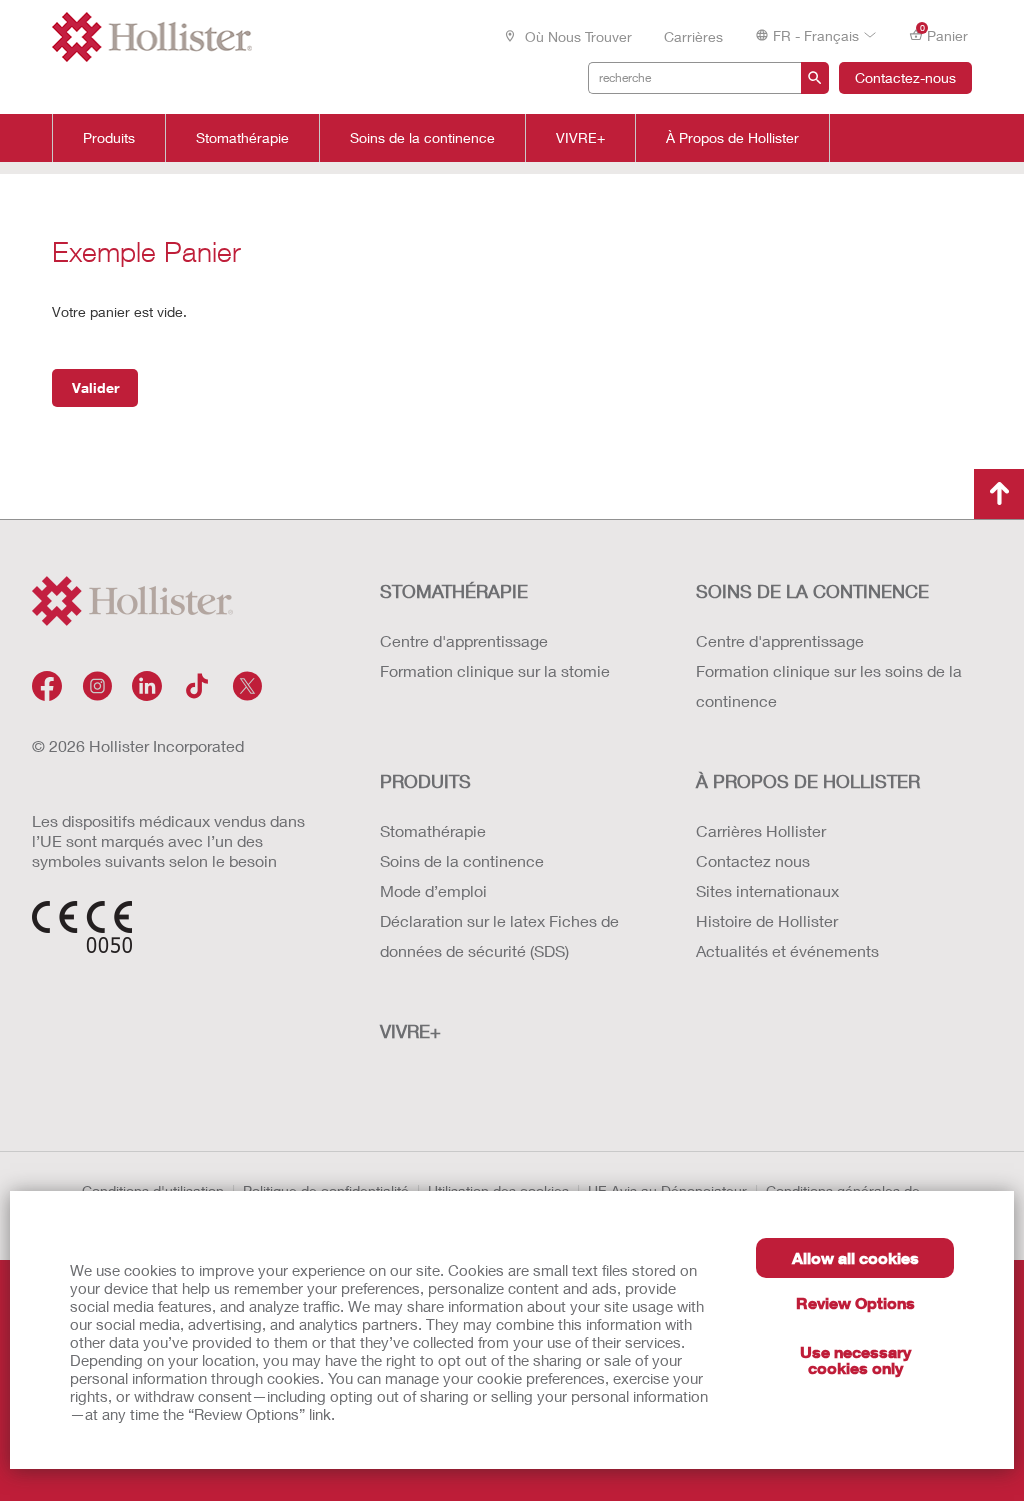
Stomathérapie (242, 138)
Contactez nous (753, 860)
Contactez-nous (905, 77)
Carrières (693, 36)
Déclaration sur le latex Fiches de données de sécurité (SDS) (499, 935)
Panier (944, 34)
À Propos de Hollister (732, 138)
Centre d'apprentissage (464, 640)
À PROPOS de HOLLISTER (808, 781)
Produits (109, 138)
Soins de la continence (422, 138)
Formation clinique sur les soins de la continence (829, 685)
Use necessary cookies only (855, 1359)
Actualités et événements (787, 950)
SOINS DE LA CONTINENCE (812, 591)
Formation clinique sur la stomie (495, 670)
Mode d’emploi (433, 890)
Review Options (855, 1302)
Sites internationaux (767, 890)
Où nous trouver (576, 36)
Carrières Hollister (761, 830)
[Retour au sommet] (999, 494)
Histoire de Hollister (767, 920)
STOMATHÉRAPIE (454, 591)
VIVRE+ (580, 138)
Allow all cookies (855, 1257)
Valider (95, 387)
